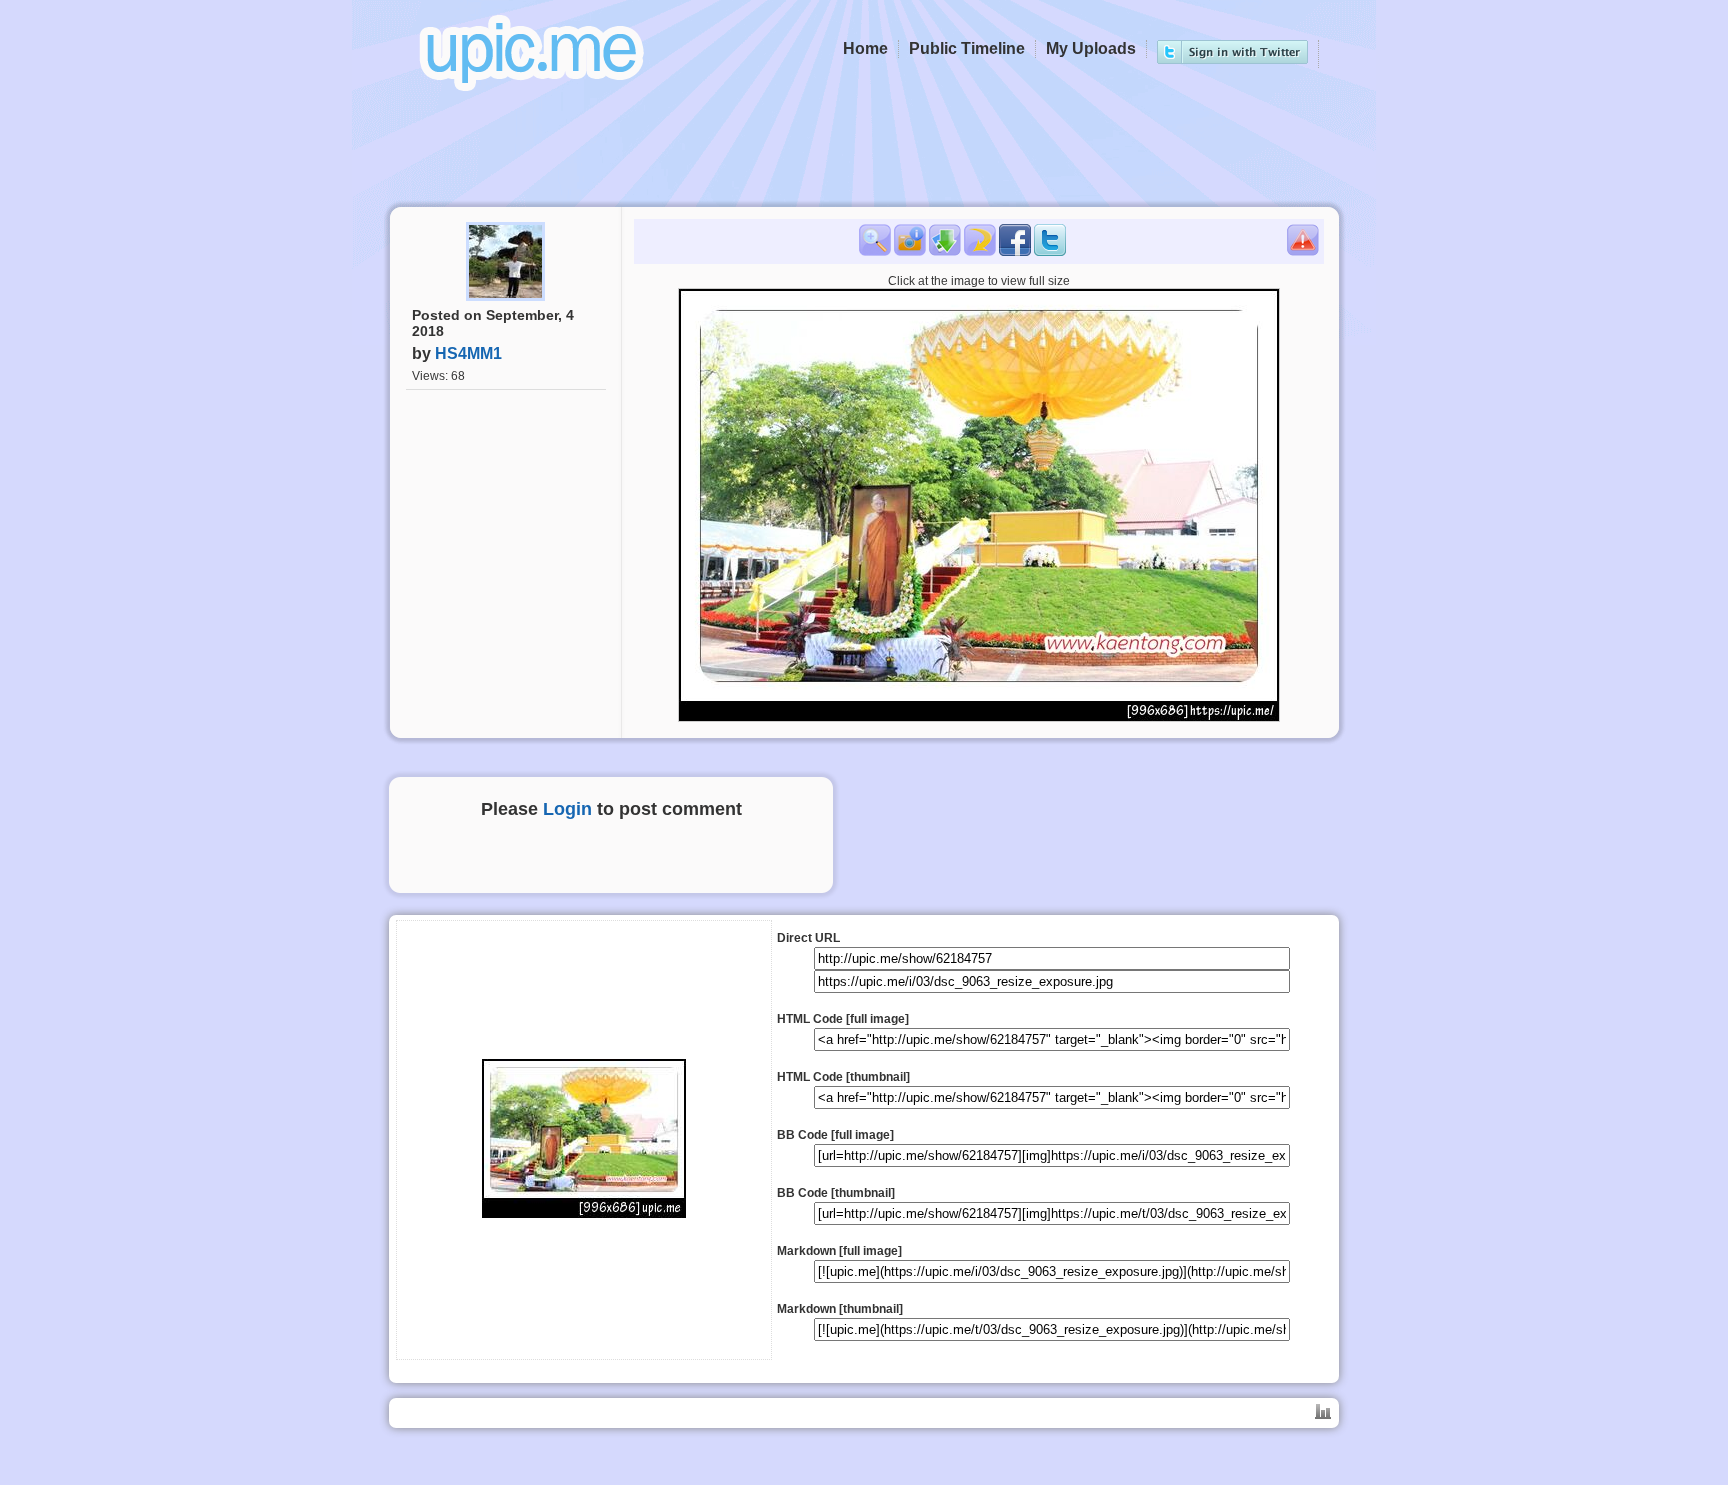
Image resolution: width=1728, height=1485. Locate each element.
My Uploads (1091, 48)
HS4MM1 (468, 353)
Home (865, 48)
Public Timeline (967, 48)
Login (567, 809)
